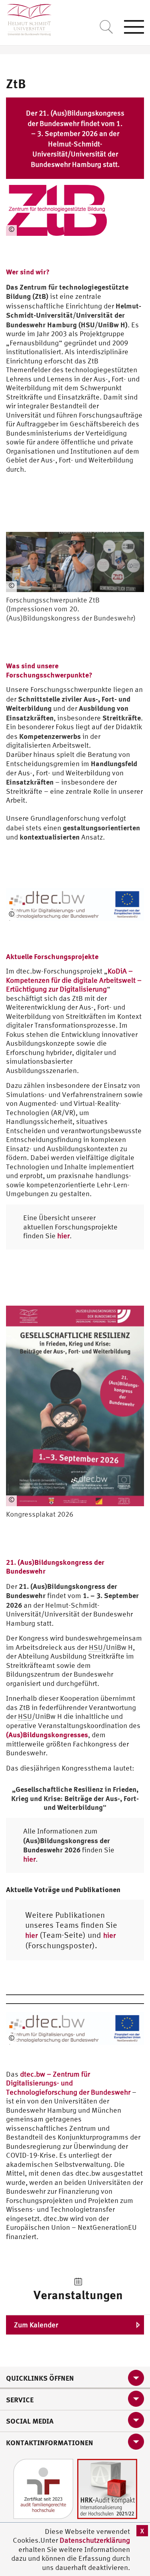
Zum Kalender (36, 2325)
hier (63, 1236)
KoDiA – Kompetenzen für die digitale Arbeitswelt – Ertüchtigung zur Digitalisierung (74, 980)
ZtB (16, 83)
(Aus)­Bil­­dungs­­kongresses (47, 1734)
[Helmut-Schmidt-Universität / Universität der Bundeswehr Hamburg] (26, 18)
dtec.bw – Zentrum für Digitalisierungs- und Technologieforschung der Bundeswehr (68, 2083)
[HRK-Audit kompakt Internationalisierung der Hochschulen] (107, 2488)
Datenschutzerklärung (95, 2540)
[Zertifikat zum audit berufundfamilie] (43, 2488)
